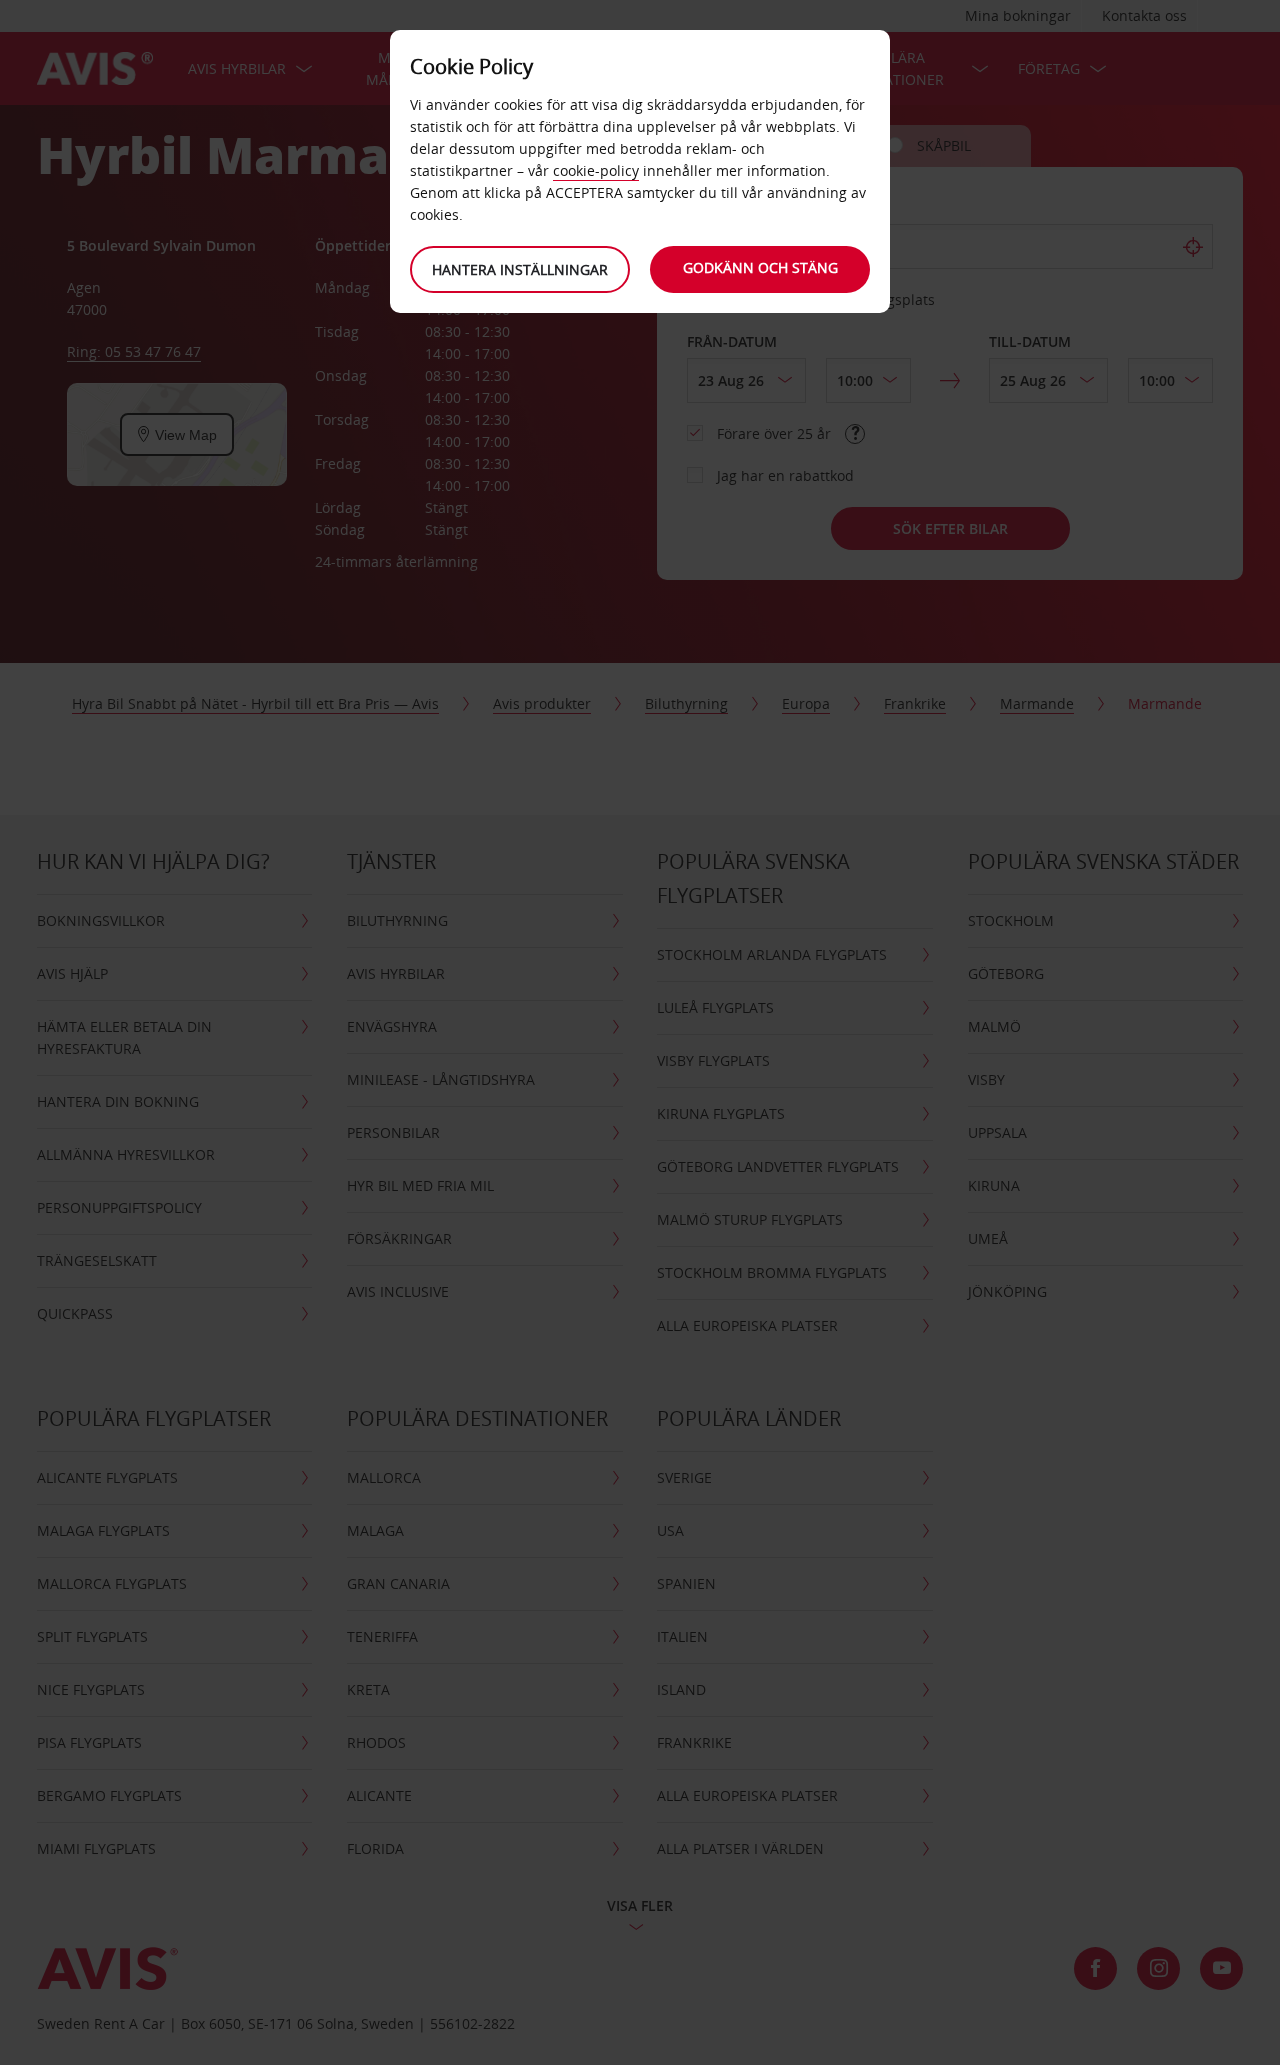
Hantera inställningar (520, 269)
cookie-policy (596, 170)
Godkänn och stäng (760, 267)
